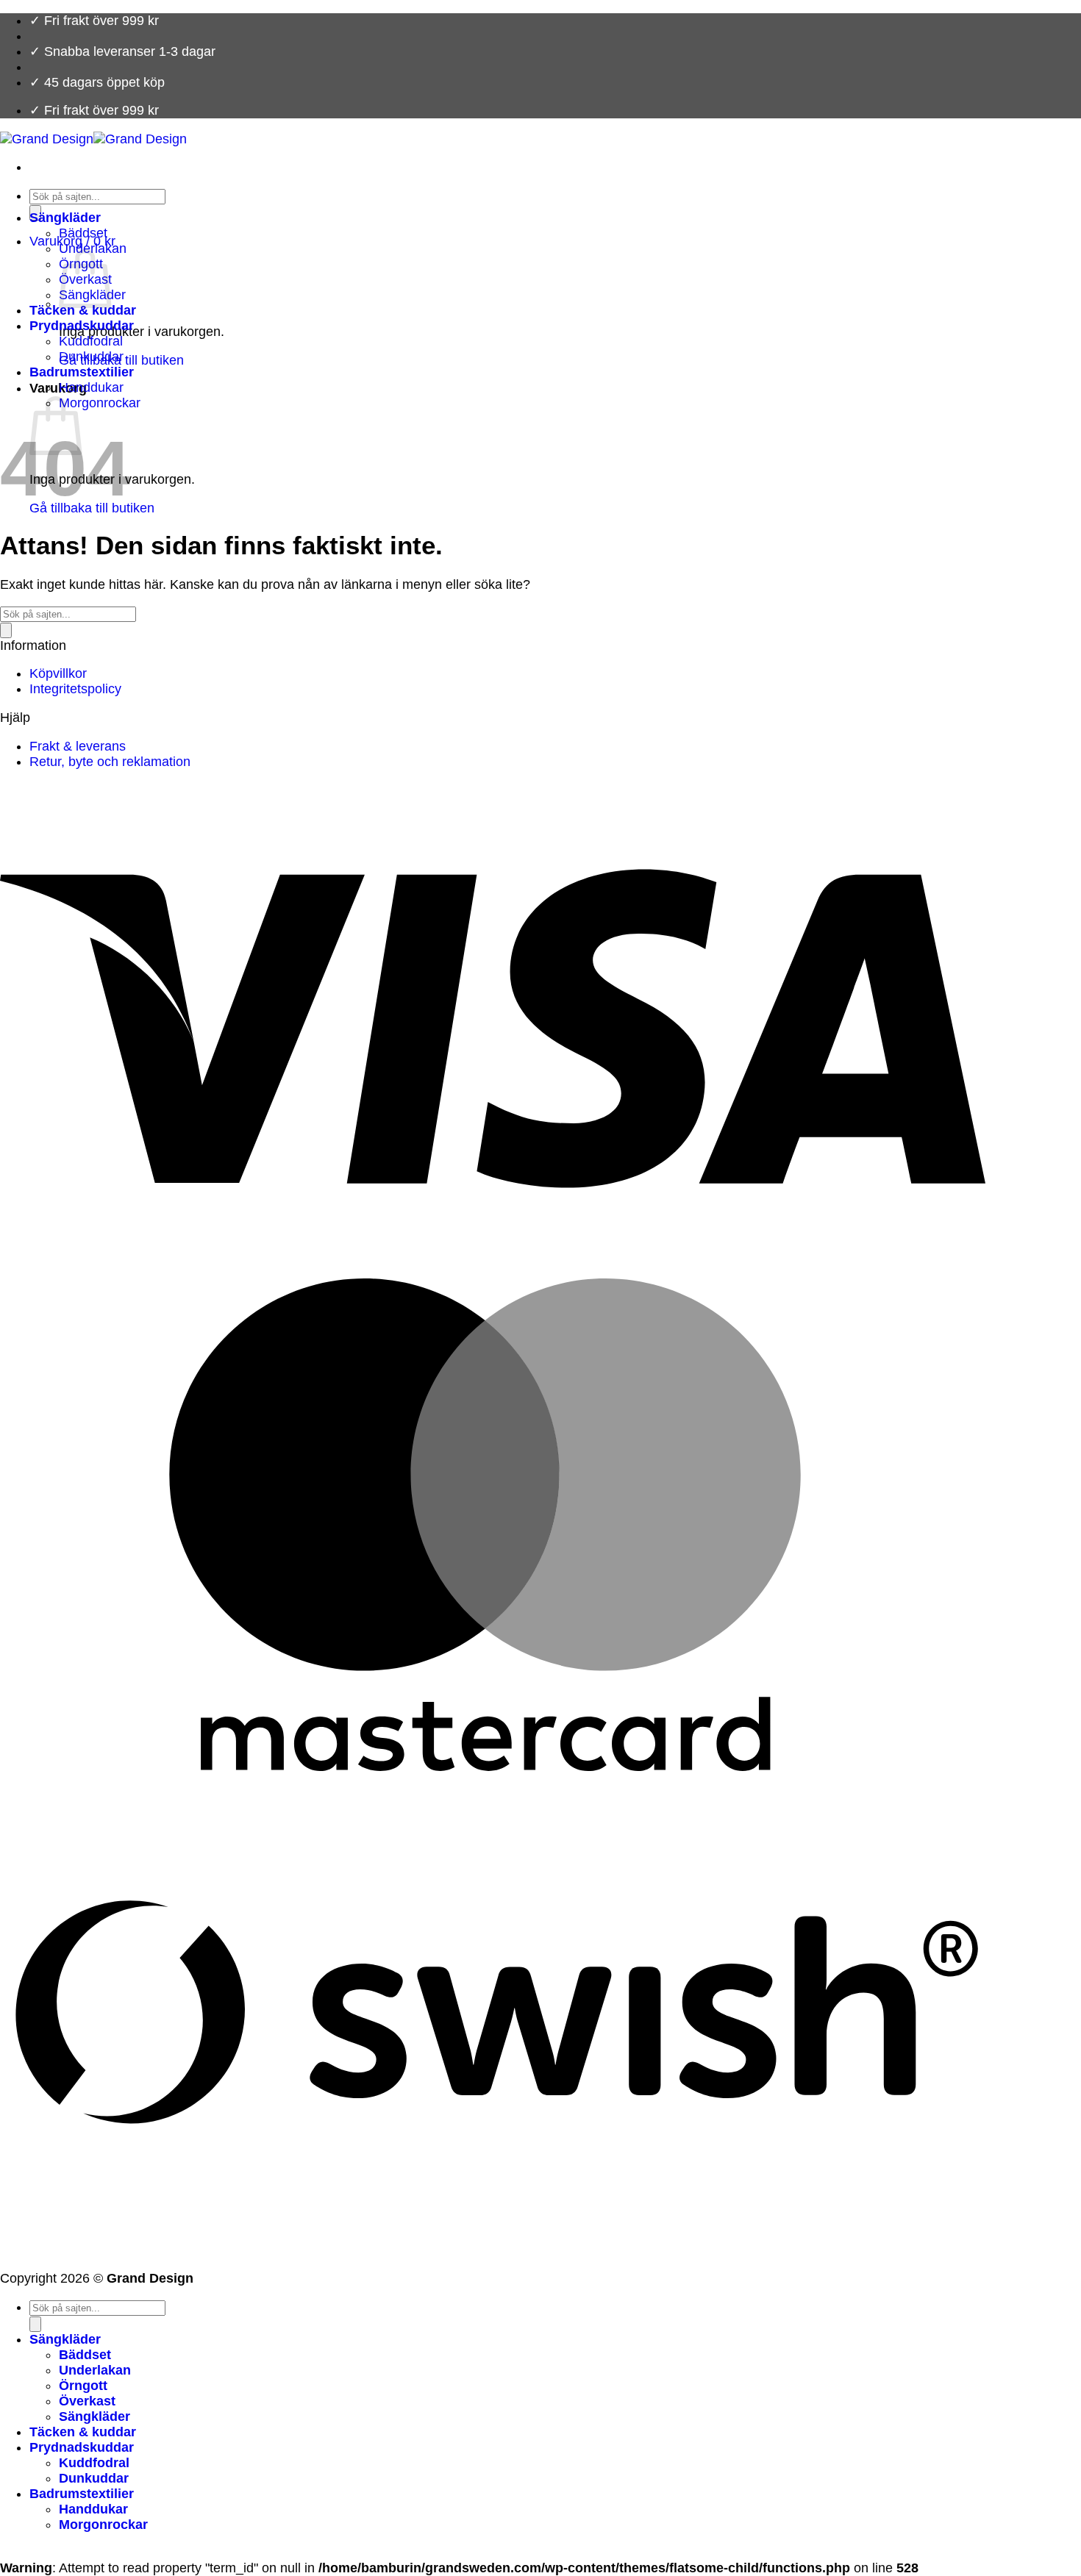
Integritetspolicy (75, 689)
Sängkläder (65, 218)
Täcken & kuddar (83, 310)
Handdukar (91, 387)
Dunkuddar (91, 357)
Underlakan (95, 2370)
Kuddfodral (91, 341)
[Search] (6, 630)
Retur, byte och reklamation (110, 762)
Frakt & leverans (78, 746)
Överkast (87, 2401)
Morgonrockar (100, 403)
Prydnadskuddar (82, 326)
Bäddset (83, 233)
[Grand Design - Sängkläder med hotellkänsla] (93, 139)
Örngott (83, 2386)
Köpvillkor (58, 673)
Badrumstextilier (82, 372)
